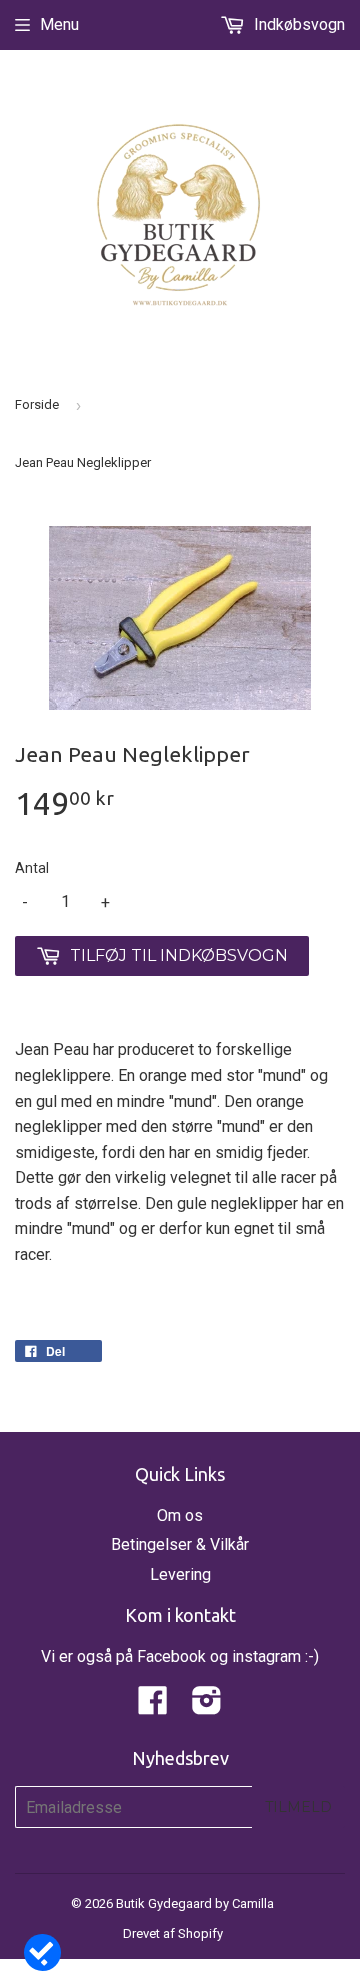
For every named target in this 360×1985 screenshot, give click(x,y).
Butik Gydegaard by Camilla (195, 1903)
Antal (32, 868)
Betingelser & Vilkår (180, 1544)
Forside (37, 404)
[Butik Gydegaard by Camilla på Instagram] (207, 1706)
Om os (180, 1515)
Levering (180, 1574)
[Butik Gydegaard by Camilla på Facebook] (153, 1706)
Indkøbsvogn (297, 24)
